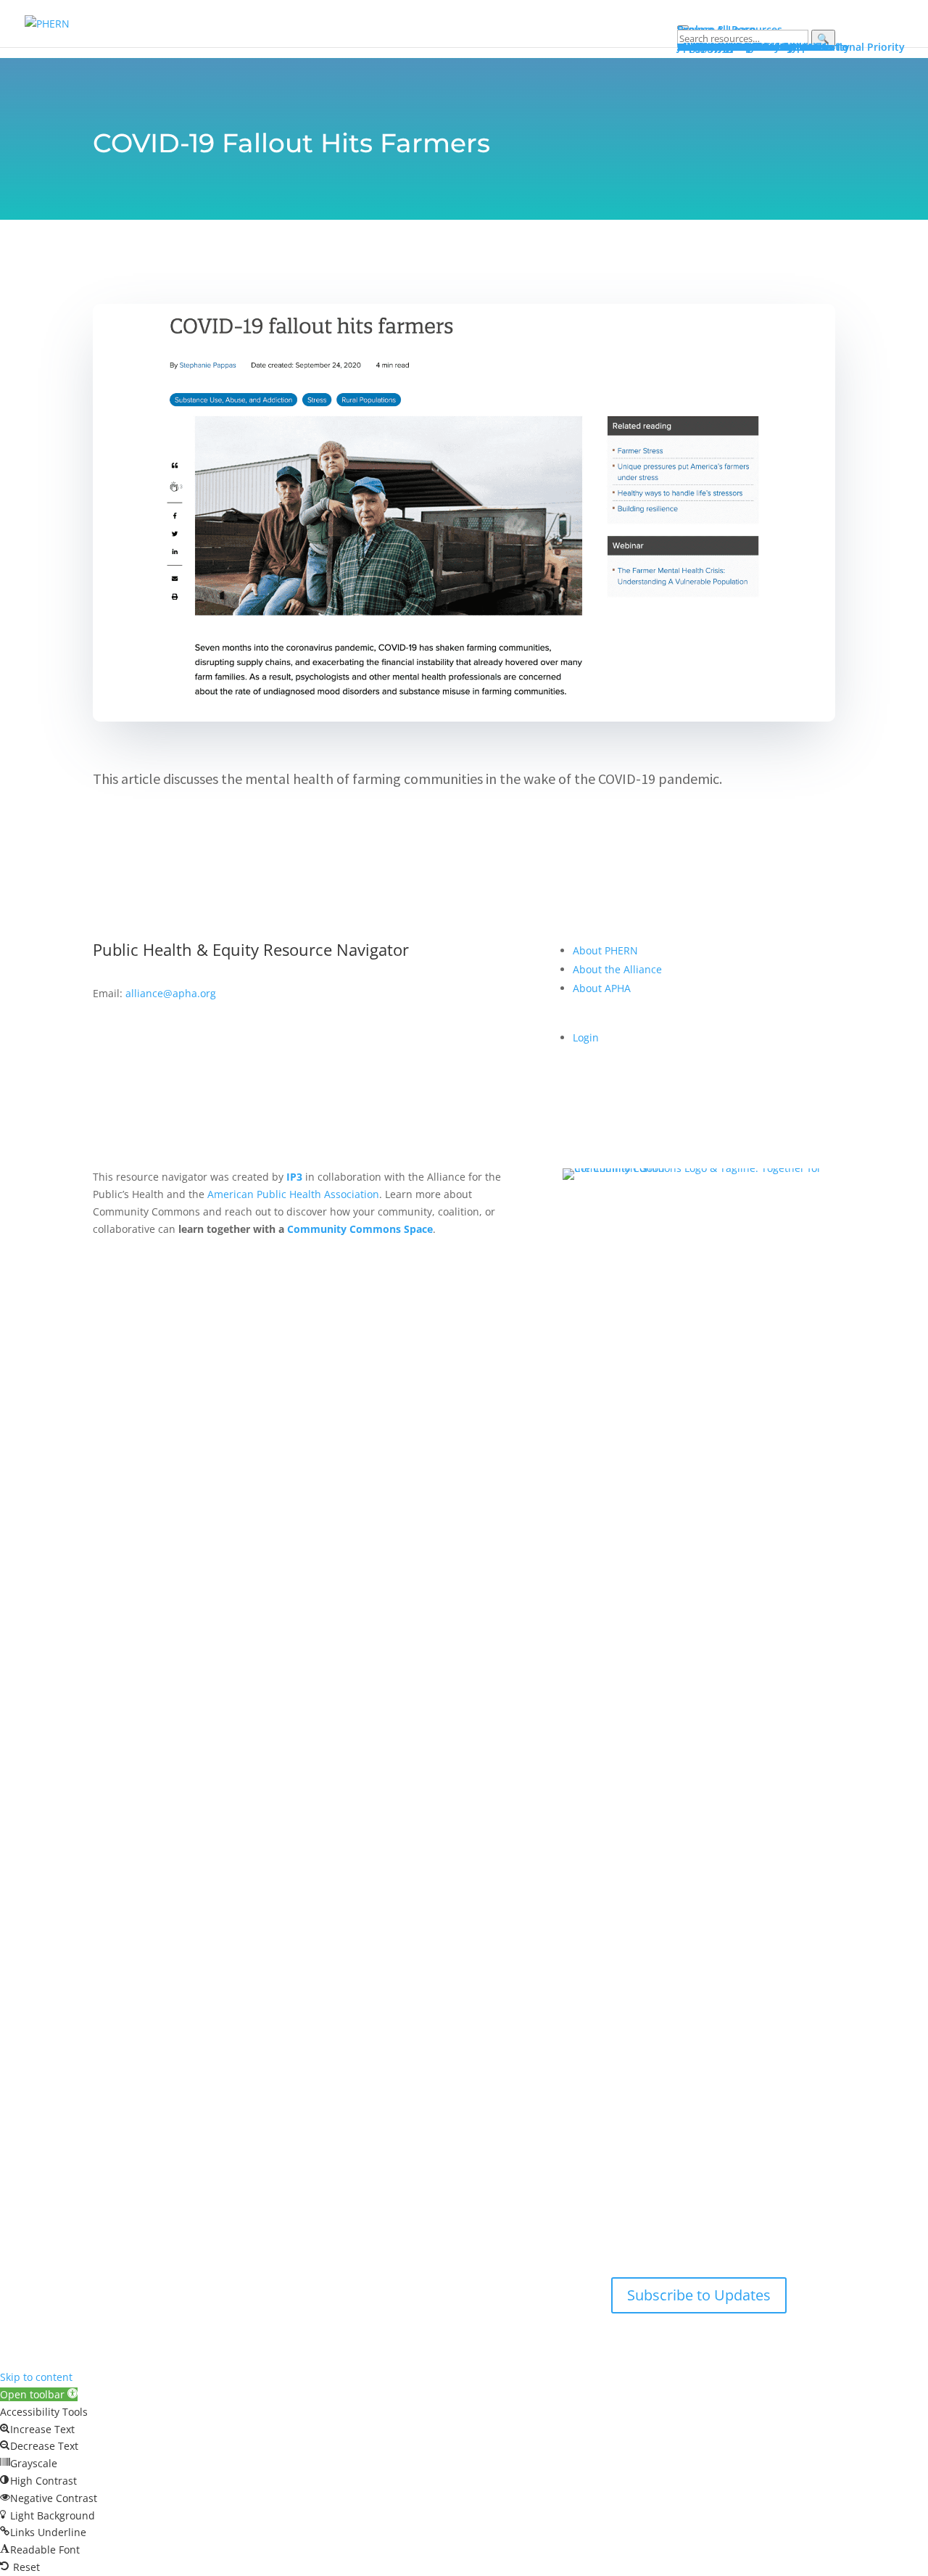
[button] (39, 2394)
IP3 (294, 1177)
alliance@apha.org (171, 993)
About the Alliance (617, 969)
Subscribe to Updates (699, 2295)
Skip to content (36, 2377)
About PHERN (605, 950)
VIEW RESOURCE (165, 826)
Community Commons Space (360, 1229)
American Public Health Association (293, 1194)
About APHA (603, 988)
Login (586, 1037)
